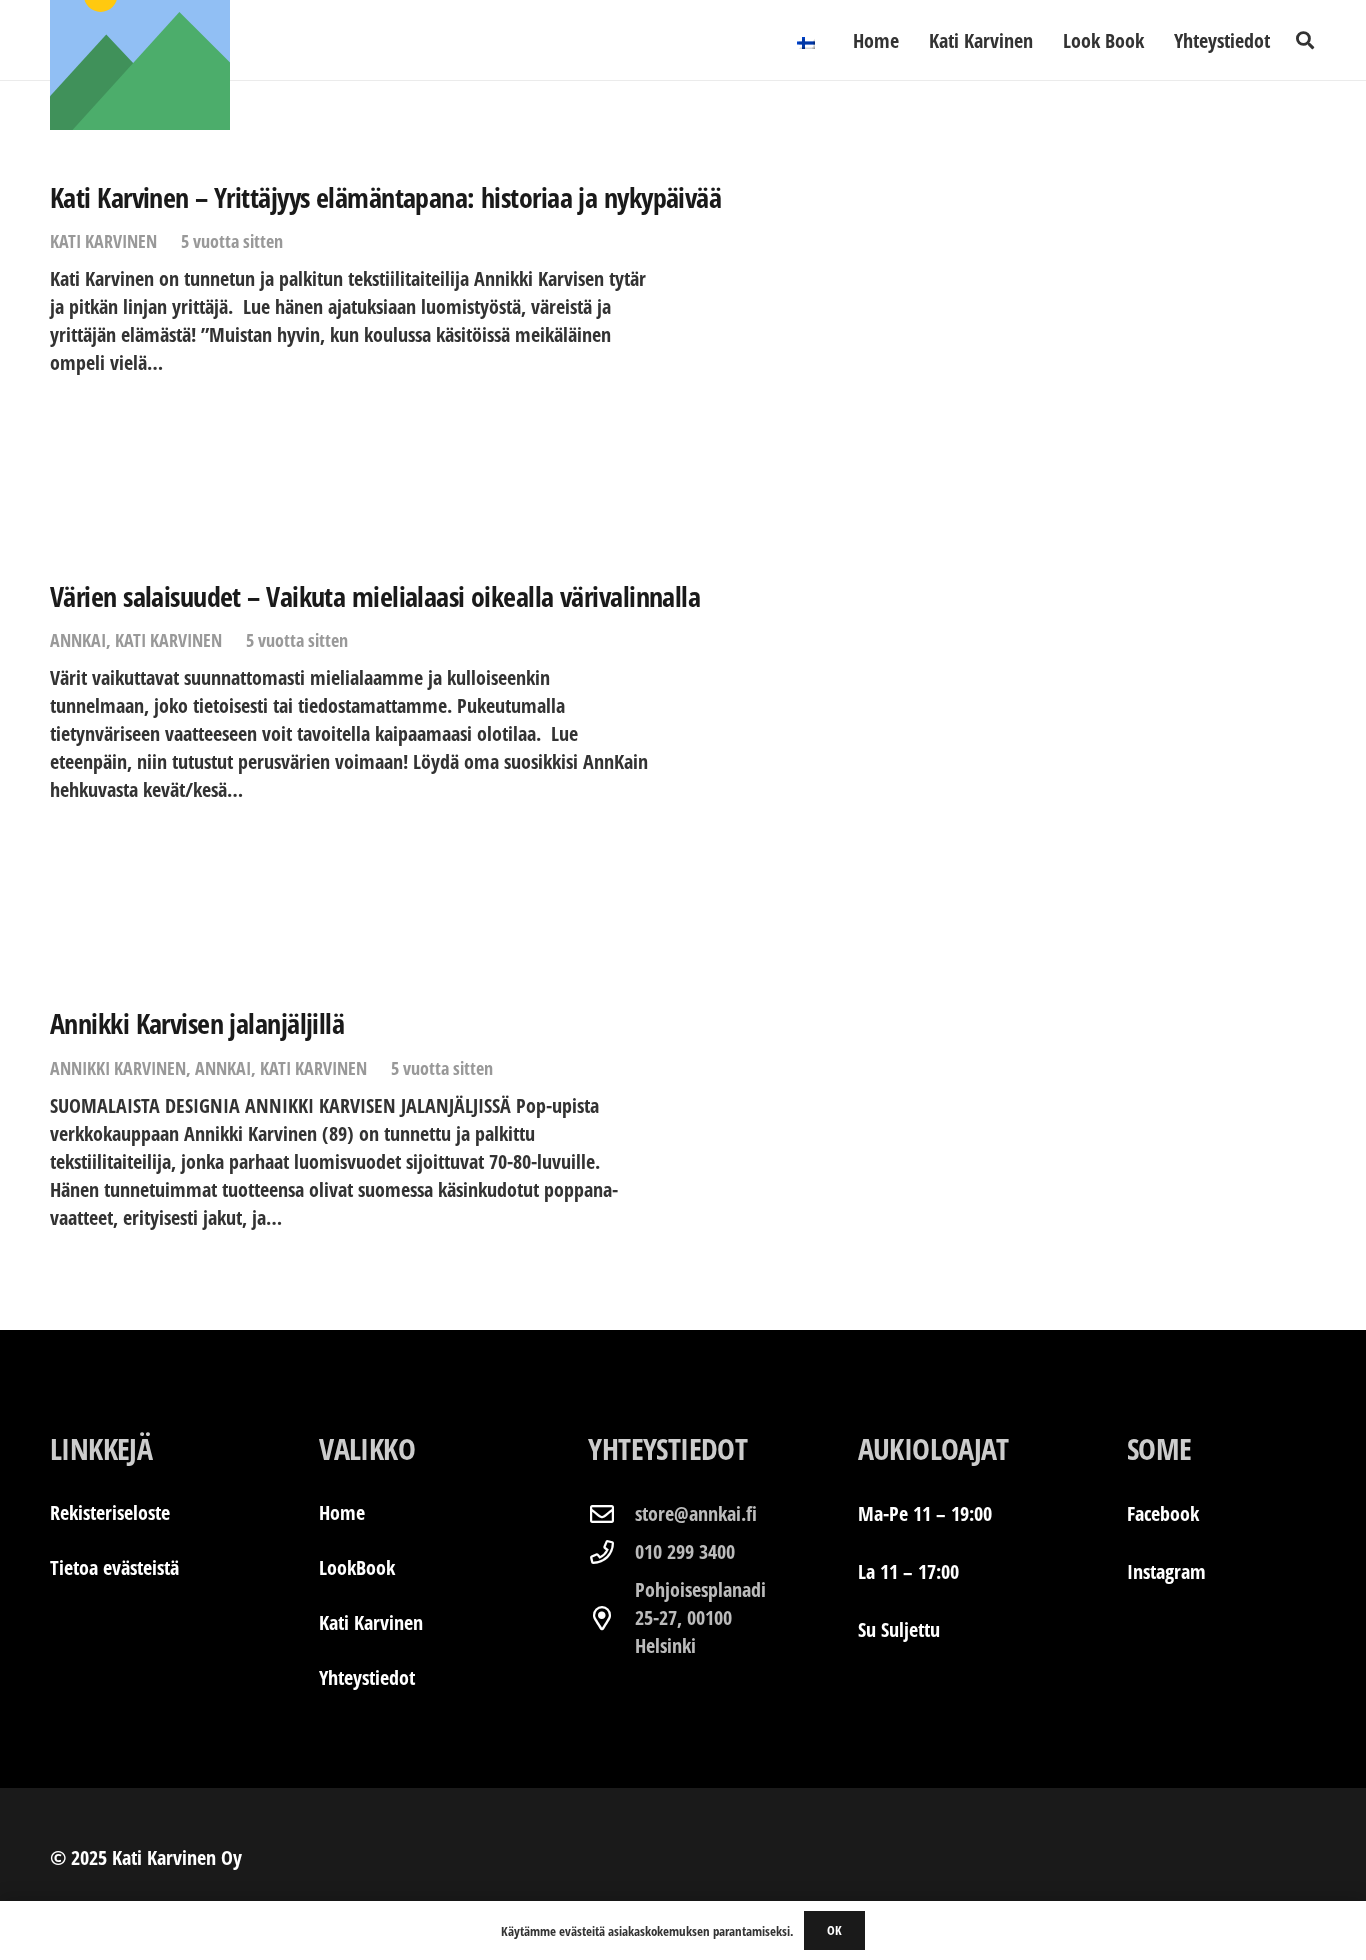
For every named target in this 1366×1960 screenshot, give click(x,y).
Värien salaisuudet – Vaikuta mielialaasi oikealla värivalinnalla (375, 596)
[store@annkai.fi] (611, 1514)
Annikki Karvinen (118, 1068)
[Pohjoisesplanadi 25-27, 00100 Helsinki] (611, 1618)
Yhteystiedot (367, 1677)
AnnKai (78, 640)
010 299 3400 (685, 1551)
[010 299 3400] (611, 1552)
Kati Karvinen (103, 241)
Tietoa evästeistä (114, 1567)
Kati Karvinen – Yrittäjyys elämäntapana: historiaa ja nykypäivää (385, 197)
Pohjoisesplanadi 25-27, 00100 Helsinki (700, 1617)
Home (342, 1512)
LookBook (357, 1567)
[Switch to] (810, 40)
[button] (1305, 40)
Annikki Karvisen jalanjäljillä (197, 1023)
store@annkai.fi (696, 1513)
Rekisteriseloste (110, 1512)
